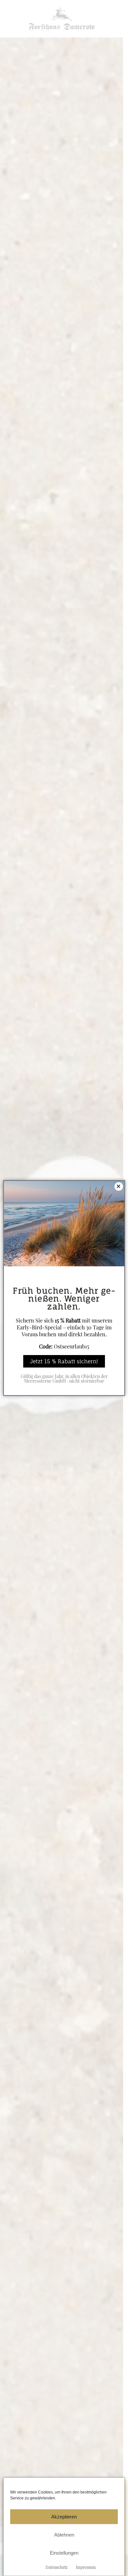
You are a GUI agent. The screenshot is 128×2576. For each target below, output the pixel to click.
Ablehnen (64, 2535)
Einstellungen (64, 2553)
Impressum (86, 2567)
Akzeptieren (64, 2517)
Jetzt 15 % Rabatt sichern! (64, 1361)
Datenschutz (57, 2567)
